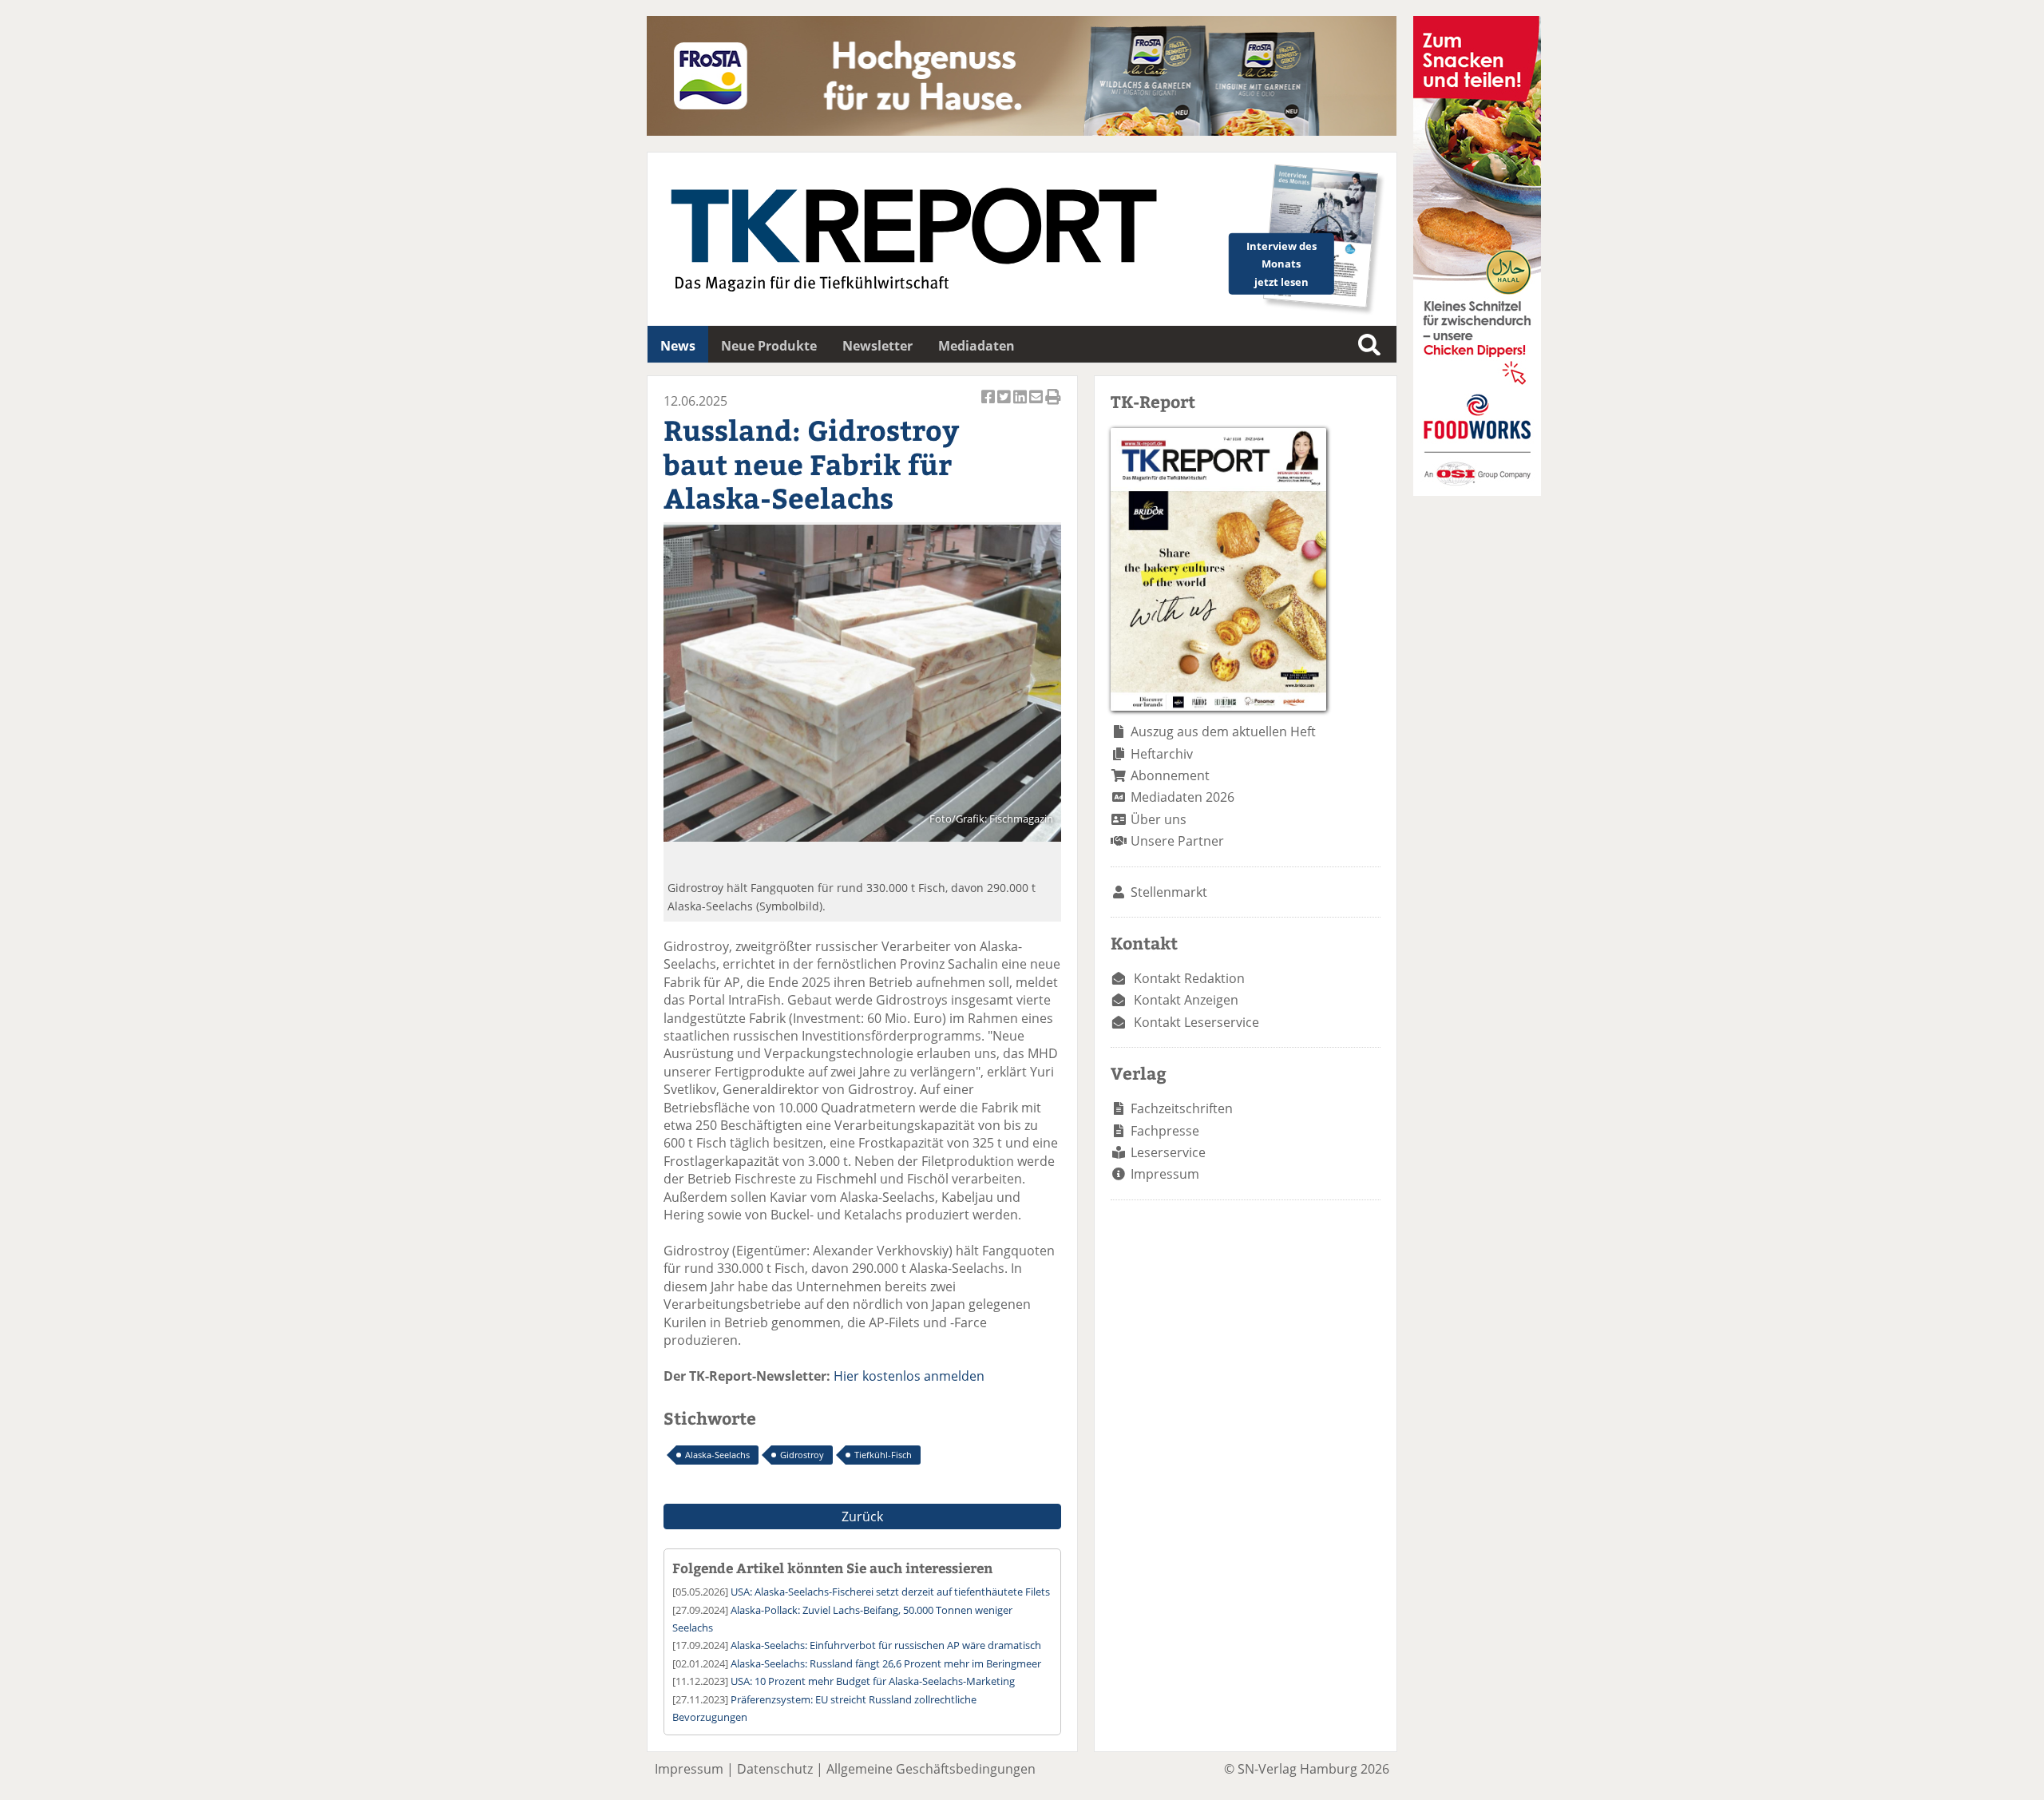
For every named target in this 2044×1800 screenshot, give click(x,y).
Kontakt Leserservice (1196, 1022)
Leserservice (1168, 1152)
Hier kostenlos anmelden (909, 1376)
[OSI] (1477, 491)
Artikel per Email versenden (1037, 405)
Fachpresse (1165, 1131)
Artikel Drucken (1053, 405)
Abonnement (1170, 775)
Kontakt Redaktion (1189, 978)
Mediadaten (976, 346)
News (678, 346)
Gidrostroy (802, 1455)
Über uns (1159, 819)
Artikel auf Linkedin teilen (1021, 405)
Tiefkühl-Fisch (883, 1455)
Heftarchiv (1162, 754)
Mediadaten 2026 (1182, 797)
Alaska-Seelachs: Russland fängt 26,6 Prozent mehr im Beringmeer (886, 1663)
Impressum (1165, 1174)
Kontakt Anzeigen (1186, 1000)
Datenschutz (775, 1769)
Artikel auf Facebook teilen (989, 405)
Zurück (862, 1517)
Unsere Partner (1177, 841)
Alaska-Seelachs (717, 1455)
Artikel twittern (1005, 405)
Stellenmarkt (1169, 892)
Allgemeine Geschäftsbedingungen (931, 1769)
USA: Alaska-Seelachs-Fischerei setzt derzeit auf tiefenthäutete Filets (890, 1592)
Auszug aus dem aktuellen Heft (1223, 731)
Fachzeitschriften (1182, 1108)
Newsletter (877, 346)
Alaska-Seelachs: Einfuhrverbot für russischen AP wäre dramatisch (886, 1645)
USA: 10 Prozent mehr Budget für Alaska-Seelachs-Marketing (873, 1681)
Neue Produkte (769, 346)
